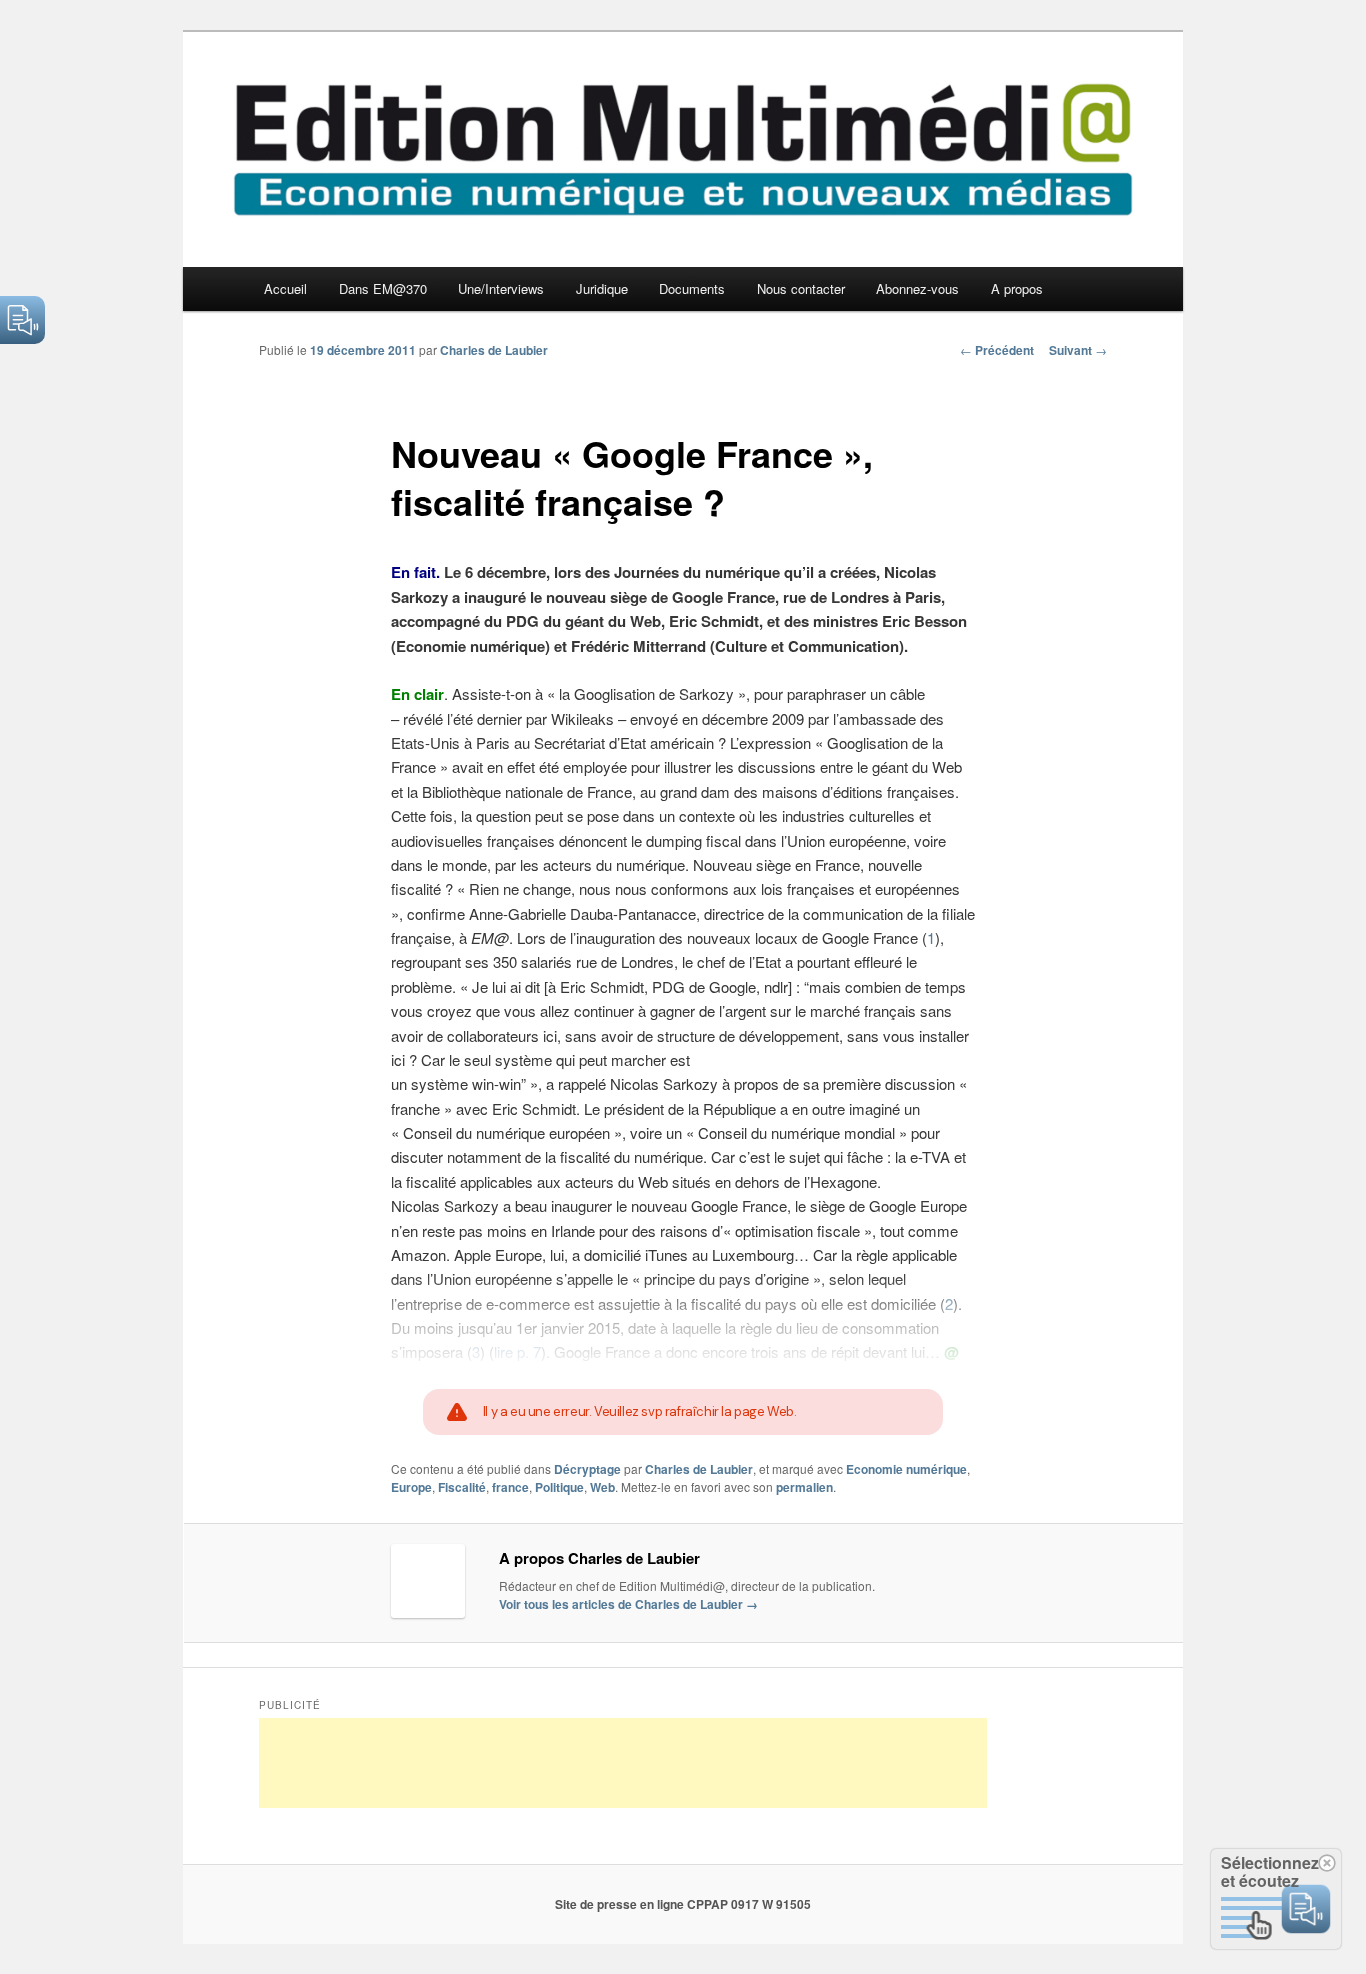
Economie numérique (906, 1469)
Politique (559, 1487)
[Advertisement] (623, 1763)
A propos (1017, 288)
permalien (804, 1487)
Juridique (602, 288)
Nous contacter (801, 288)
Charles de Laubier (494, 350)
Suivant (1078, 350)
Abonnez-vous (917, 288)
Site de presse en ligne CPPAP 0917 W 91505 (683, 1904)
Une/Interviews (501, 288)
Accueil (285, 288)
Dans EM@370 (383, 288)
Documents (692, 288)
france (510, 1487)
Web (602, 1487)
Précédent (997, 350)
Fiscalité (462, 1487)
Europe (411, 1487)
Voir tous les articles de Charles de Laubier (628, 1604)
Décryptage (587, 1469)
